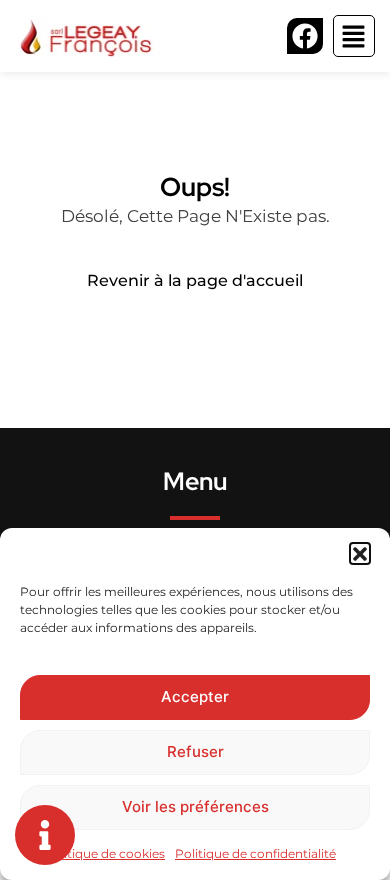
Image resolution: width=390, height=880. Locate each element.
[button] (360, 553)
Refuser (195, 751)
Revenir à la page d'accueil (195, 280)
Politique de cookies (104, 853)
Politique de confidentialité (255, 853)
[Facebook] (305, 36)
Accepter (195, 696)
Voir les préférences (195, 806)
